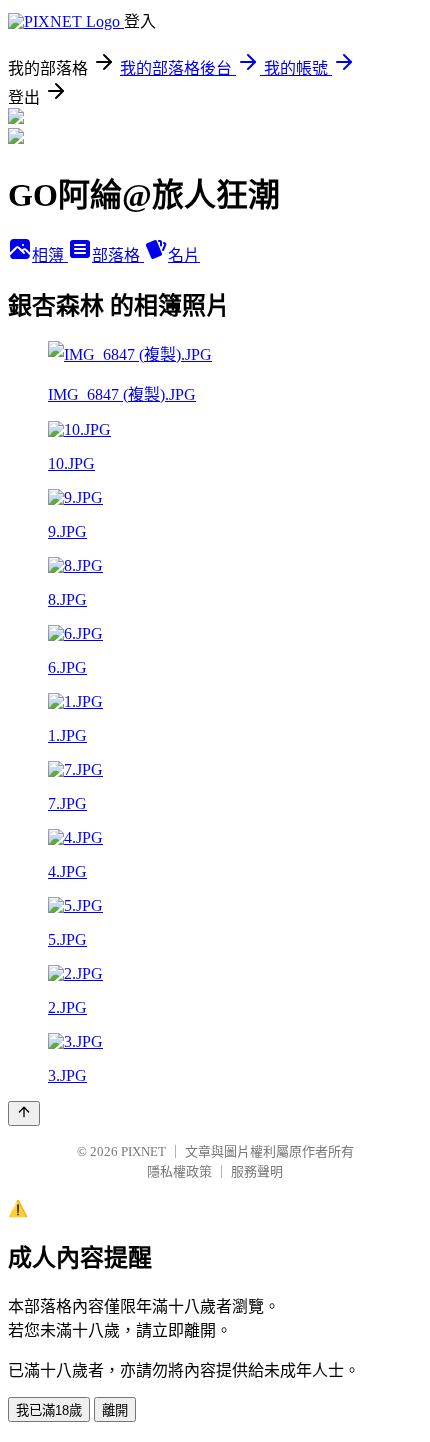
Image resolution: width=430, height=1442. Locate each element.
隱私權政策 (179, 1171)
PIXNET (143, 1151)
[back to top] (24, 1113)
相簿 (50, 255)
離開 (115, 1410)
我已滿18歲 (49, 1410)
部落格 (118, 255)
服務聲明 (257, 1171)
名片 (184, 255)
